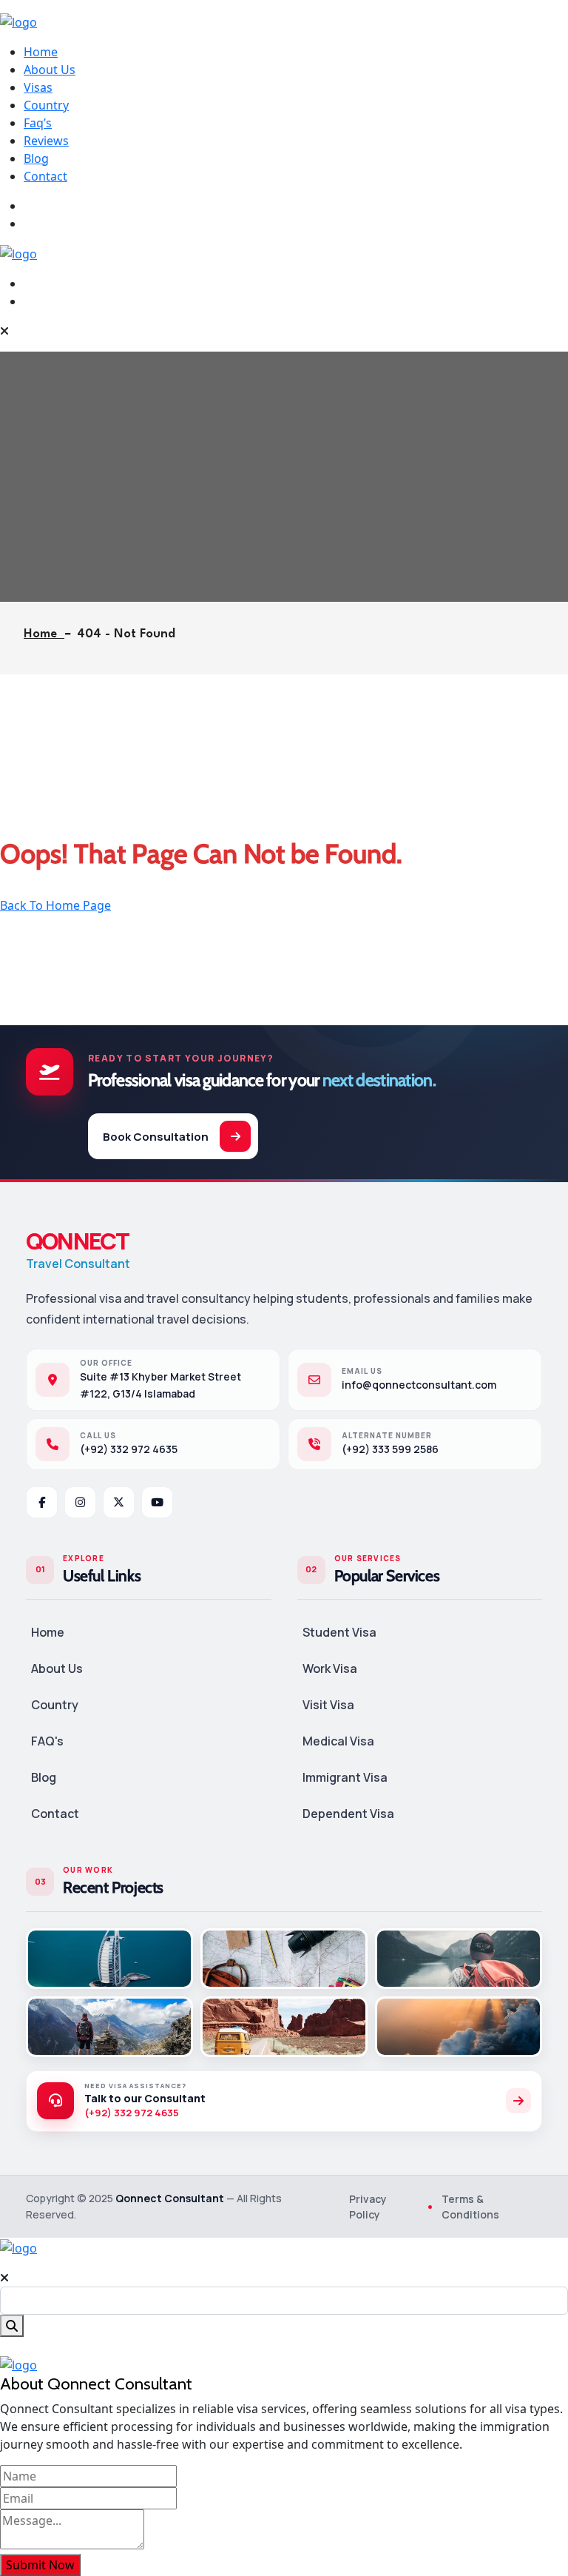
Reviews (46, 141)
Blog (36, 158)
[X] (119, 1502)
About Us (50, 70)
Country (46, 105)
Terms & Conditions (470, 2207)
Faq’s (38, 123)
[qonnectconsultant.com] (18, 21)
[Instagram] (80, 1502)
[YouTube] (157, 1502)
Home (41, 52)
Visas (38, 87)
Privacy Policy (368, 2207)
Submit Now (40, 2565)
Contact (45, 176)
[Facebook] (42, 1502)
